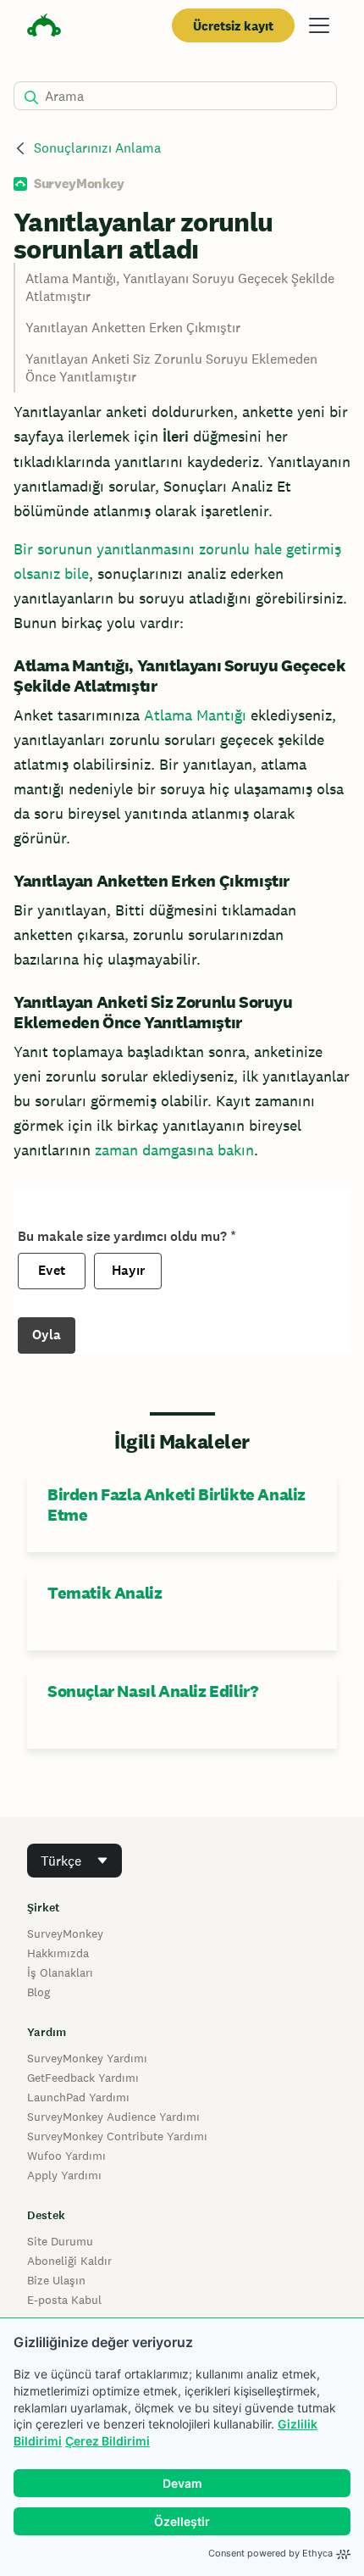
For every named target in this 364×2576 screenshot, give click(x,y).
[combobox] (74, 1861)
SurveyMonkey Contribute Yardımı (117, 2136)
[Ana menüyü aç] (319, 25)
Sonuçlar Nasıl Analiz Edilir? (152, 1691)
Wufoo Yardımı (66, 2156)
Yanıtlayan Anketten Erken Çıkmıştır (133, 328)
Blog (39, 1992)
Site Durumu (60, 2241)
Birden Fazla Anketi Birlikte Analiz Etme (176, 1505)
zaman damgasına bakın (174, 1150)
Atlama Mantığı (195, 715)
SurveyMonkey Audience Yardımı (113, 2117)
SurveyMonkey (65, 1933)
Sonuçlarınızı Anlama (97, 148)
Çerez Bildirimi (108, 2441)
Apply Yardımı (64, 2175)
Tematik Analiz (105, 1593)
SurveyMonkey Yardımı (87, 2058)
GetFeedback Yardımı (83, 2078)
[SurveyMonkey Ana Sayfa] (44, 28)
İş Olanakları (60, 1972)
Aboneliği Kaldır (69, 2261)
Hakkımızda (58, 1953)
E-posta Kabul (64, 2300)
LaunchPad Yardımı (78, 2097)
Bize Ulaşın (56, 2280)
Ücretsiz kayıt (233, 26)
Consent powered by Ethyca (270, 2553)
